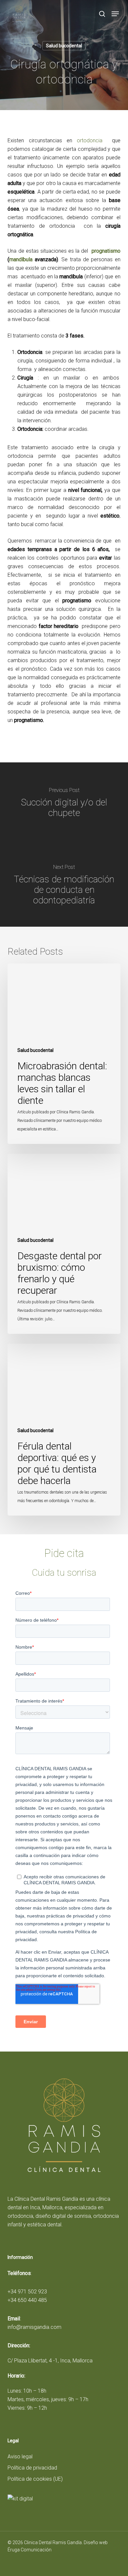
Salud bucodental (64, 46)
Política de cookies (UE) (35, 2479)
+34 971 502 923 (27, 2292)
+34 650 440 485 (27, 2300)
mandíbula (21, 259)
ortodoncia (90, 140)
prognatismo (106, 251)
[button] (115, 14)
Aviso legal (20, 2457)
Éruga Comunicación (30, 2550)
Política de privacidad (32, 2468)
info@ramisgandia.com (34, 2327)
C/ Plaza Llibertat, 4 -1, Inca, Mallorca (50, 2361)
